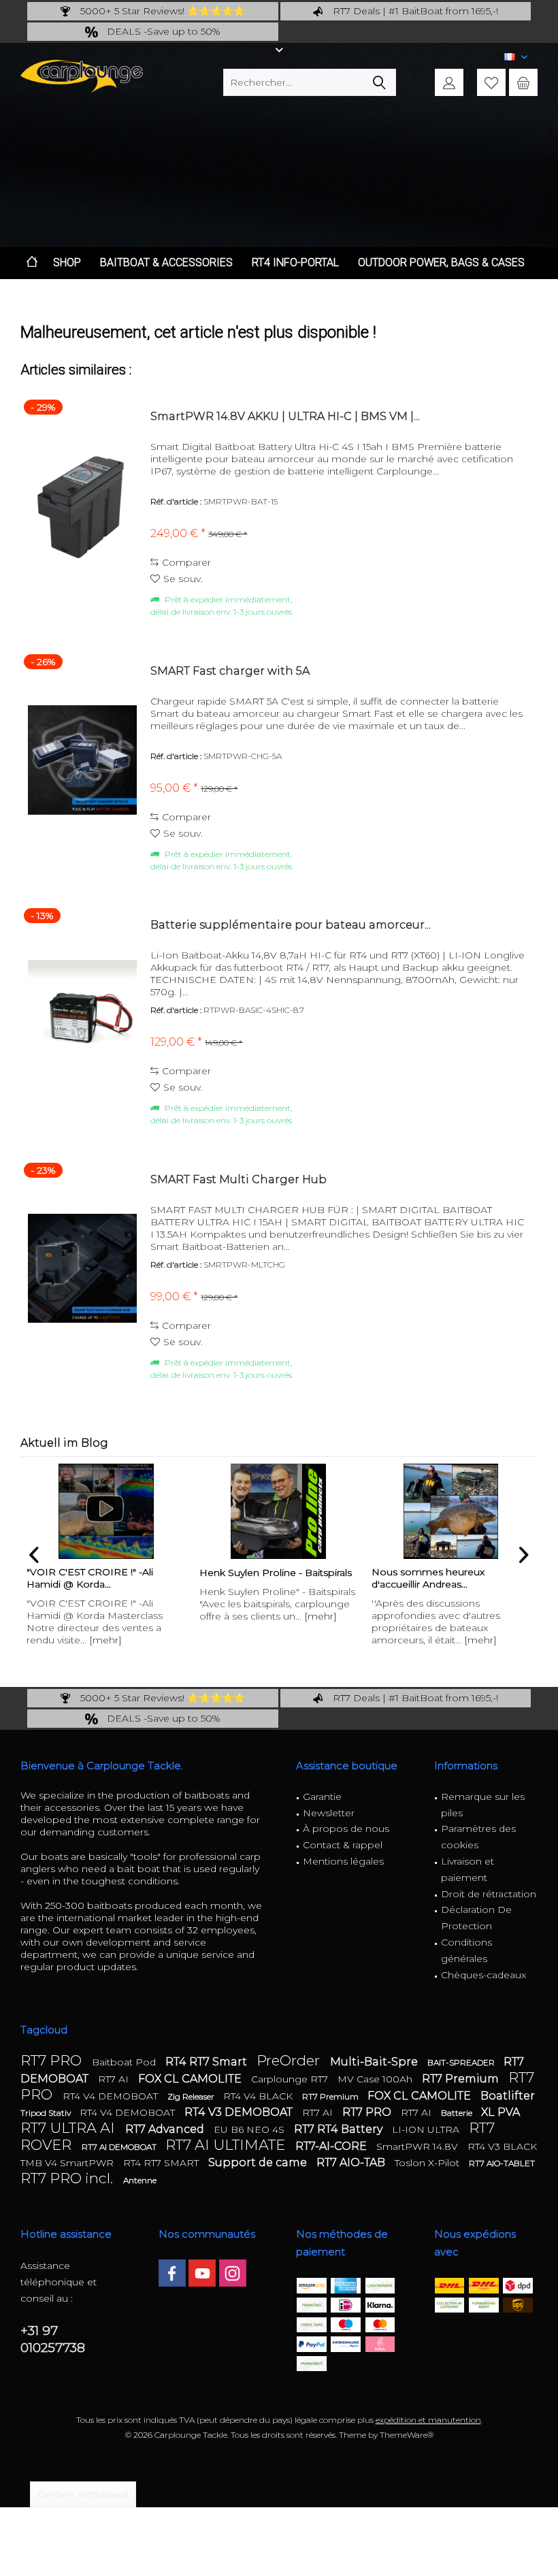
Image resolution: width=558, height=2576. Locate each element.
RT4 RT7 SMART (162, 2163)
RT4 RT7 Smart (208, 2062)
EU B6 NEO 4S (250, 2129)
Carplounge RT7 (291, 2079)
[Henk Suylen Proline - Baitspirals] (106, 1511)
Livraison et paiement (467, 1869)
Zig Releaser (192, 2096)
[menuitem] (523, 82)
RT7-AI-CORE (332, 2146)
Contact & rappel (343, 1845)
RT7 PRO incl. (68, 2178)
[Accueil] (32, 263)
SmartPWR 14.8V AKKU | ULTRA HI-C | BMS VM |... (285, 416)
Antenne (140, 2180)
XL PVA (500, 2112)
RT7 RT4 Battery (340, 2129)
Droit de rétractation (489, 1894)
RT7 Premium (462, 2079)
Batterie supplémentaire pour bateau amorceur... (291, 925)
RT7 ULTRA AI (69, 2128)
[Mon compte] (449, 82)
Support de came (259, 2162)
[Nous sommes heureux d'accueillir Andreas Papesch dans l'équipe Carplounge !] (278, 1511)
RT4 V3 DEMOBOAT (240, 2112)
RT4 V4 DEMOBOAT (112, 2096)
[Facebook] (172, 2273)
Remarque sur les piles (483, 1805)
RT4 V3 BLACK (502, 2146)
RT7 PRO (53, 2060)
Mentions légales (343, 1861)
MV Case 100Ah (376, 2079)
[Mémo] (491, 82)
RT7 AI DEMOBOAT (120, 2147)
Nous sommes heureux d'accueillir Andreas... (255, 1578)
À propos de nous (346, 1829)
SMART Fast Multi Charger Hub (239, 1179)
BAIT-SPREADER (462, 2062)
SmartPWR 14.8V (419, 2146)
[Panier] (523, 82)
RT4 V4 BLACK (259, 2096)
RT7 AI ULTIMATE (227, 2145)
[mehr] (148, 1616)
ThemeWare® (407, 2435)
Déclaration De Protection (476, 1918)
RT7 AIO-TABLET (502, 2163)
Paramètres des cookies (478, 1837)
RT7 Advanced (166, 2129)
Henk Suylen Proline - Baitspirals (103, 1573)
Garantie (322, 1797)
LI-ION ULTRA (427, 2129)
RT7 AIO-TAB (352, 2162)
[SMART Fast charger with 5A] (82, 760)
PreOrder (290, 2060)
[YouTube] (202, 2273)
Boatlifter (508, 2096)
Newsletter (329, 1813)
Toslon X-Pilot (428, 2163)
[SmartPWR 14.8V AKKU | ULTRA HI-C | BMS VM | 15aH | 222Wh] (82, 505)
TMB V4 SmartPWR (68, 2163)
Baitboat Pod (125, 2062)
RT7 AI (115, 2079)
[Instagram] (233, 2273)
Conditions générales (466, 1950)
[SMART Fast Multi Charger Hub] (82, 1269)
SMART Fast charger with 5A (230, 671)
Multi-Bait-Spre (375, 2062)
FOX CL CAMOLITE (191, 2079)
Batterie (458, 2113)
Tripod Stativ (47, 2113)
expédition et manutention (428, 2420)
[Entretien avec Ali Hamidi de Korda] (450, 1511)
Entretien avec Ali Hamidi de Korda (438, 1578)
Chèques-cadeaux (483, 1975)
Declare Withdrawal (83, 2494)
